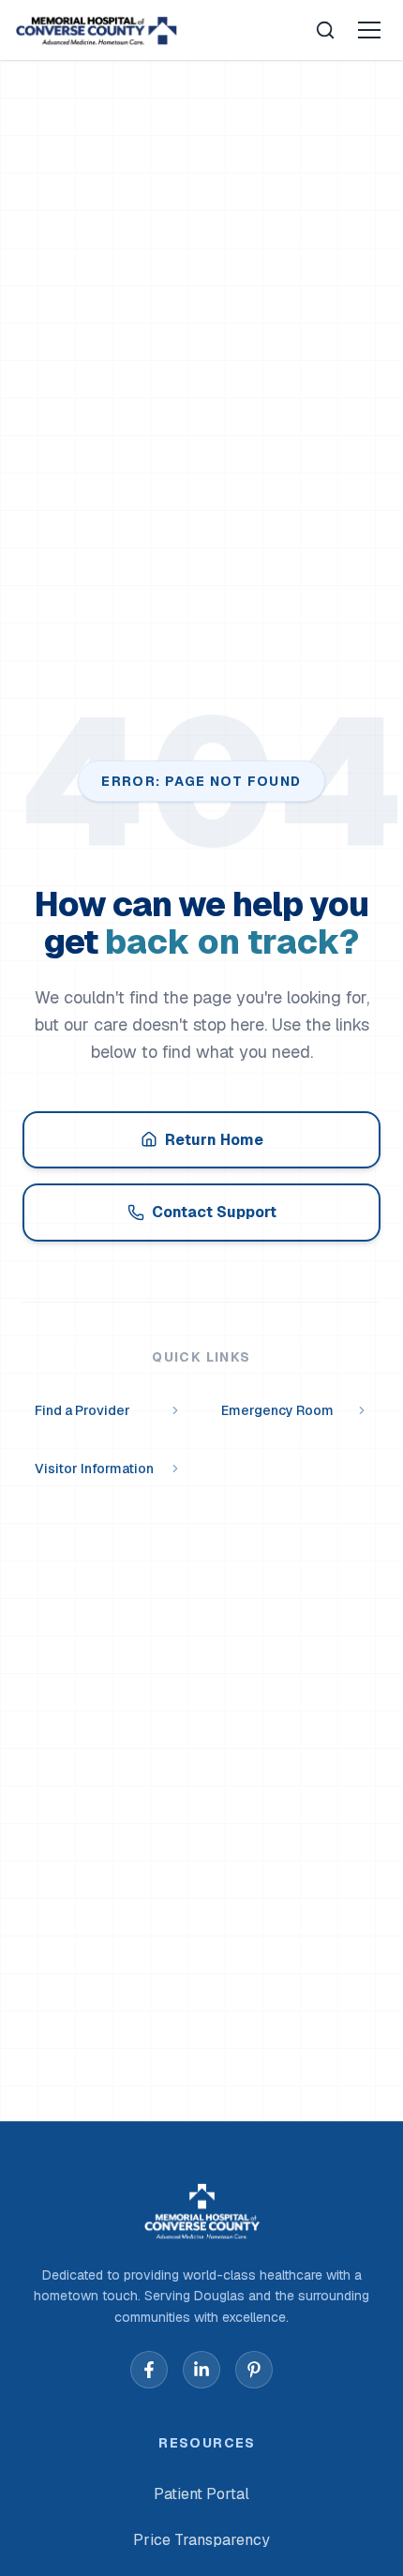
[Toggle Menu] (369, 30)
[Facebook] (149, 2370)
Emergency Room (277, 1410)
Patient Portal (201, 2494)
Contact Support (214, 1212)
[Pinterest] (254, 2370)
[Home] (96, 30)
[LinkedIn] (201, 2370)
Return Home (214, 1140)
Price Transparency (201, 2540)
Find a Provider (82, 1410)
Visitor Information (94, 1469)
